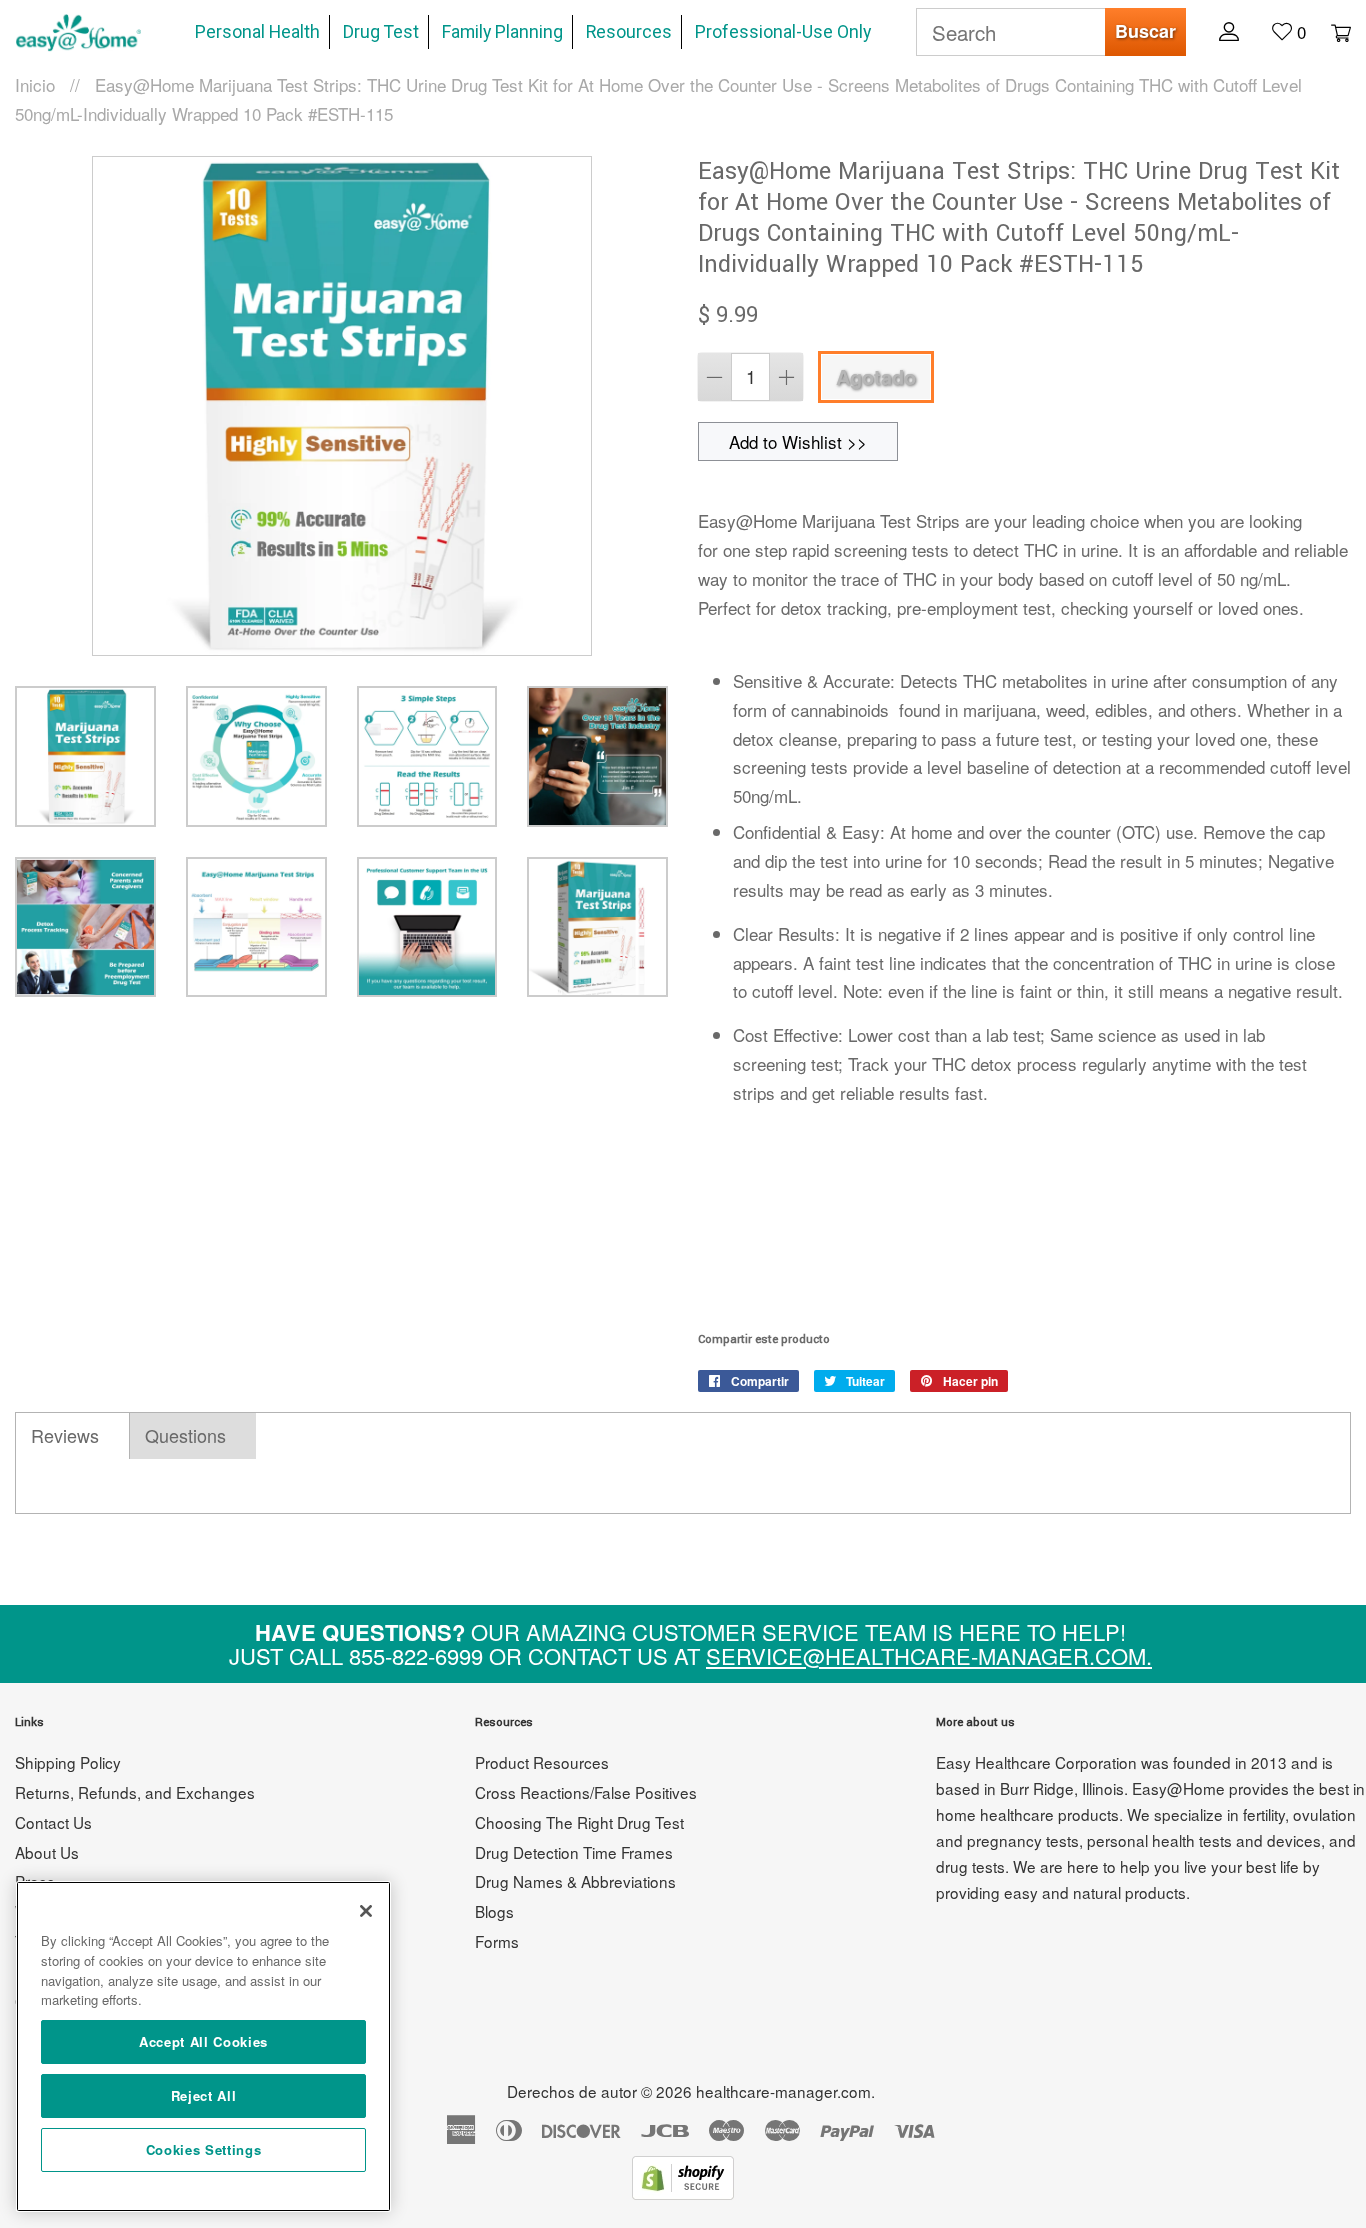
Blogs (494, 1911)
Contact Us (53, 1822)
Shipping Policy (68, 1762)
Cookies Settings (204, 2149)
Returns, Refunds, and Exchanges (135, 1792)
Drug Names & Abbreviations (575, 1881)
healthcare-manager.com (783, 2091)
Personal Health (257, 32)
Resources (629, 32)
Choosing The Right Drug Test (579, 1822)
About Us (47, 1852)
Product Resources (542, 1762)
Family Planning (502, 32)
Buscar (1145, 31)
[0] (1331, 31)
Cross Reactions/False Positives (586, 1792)
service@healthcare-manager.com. (929, 1655)
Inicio (35, 84)
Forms (497, 1941)
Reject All (204, 2095)
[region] (203, 2046)
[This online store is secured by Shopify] (683, 2192)
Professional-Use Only (783, 32)
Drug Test (381, 32)
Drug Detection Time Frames (574, 1852)
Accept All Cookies (203, 2041)
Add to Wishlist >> (798, 441)
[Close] (366, 1911)
